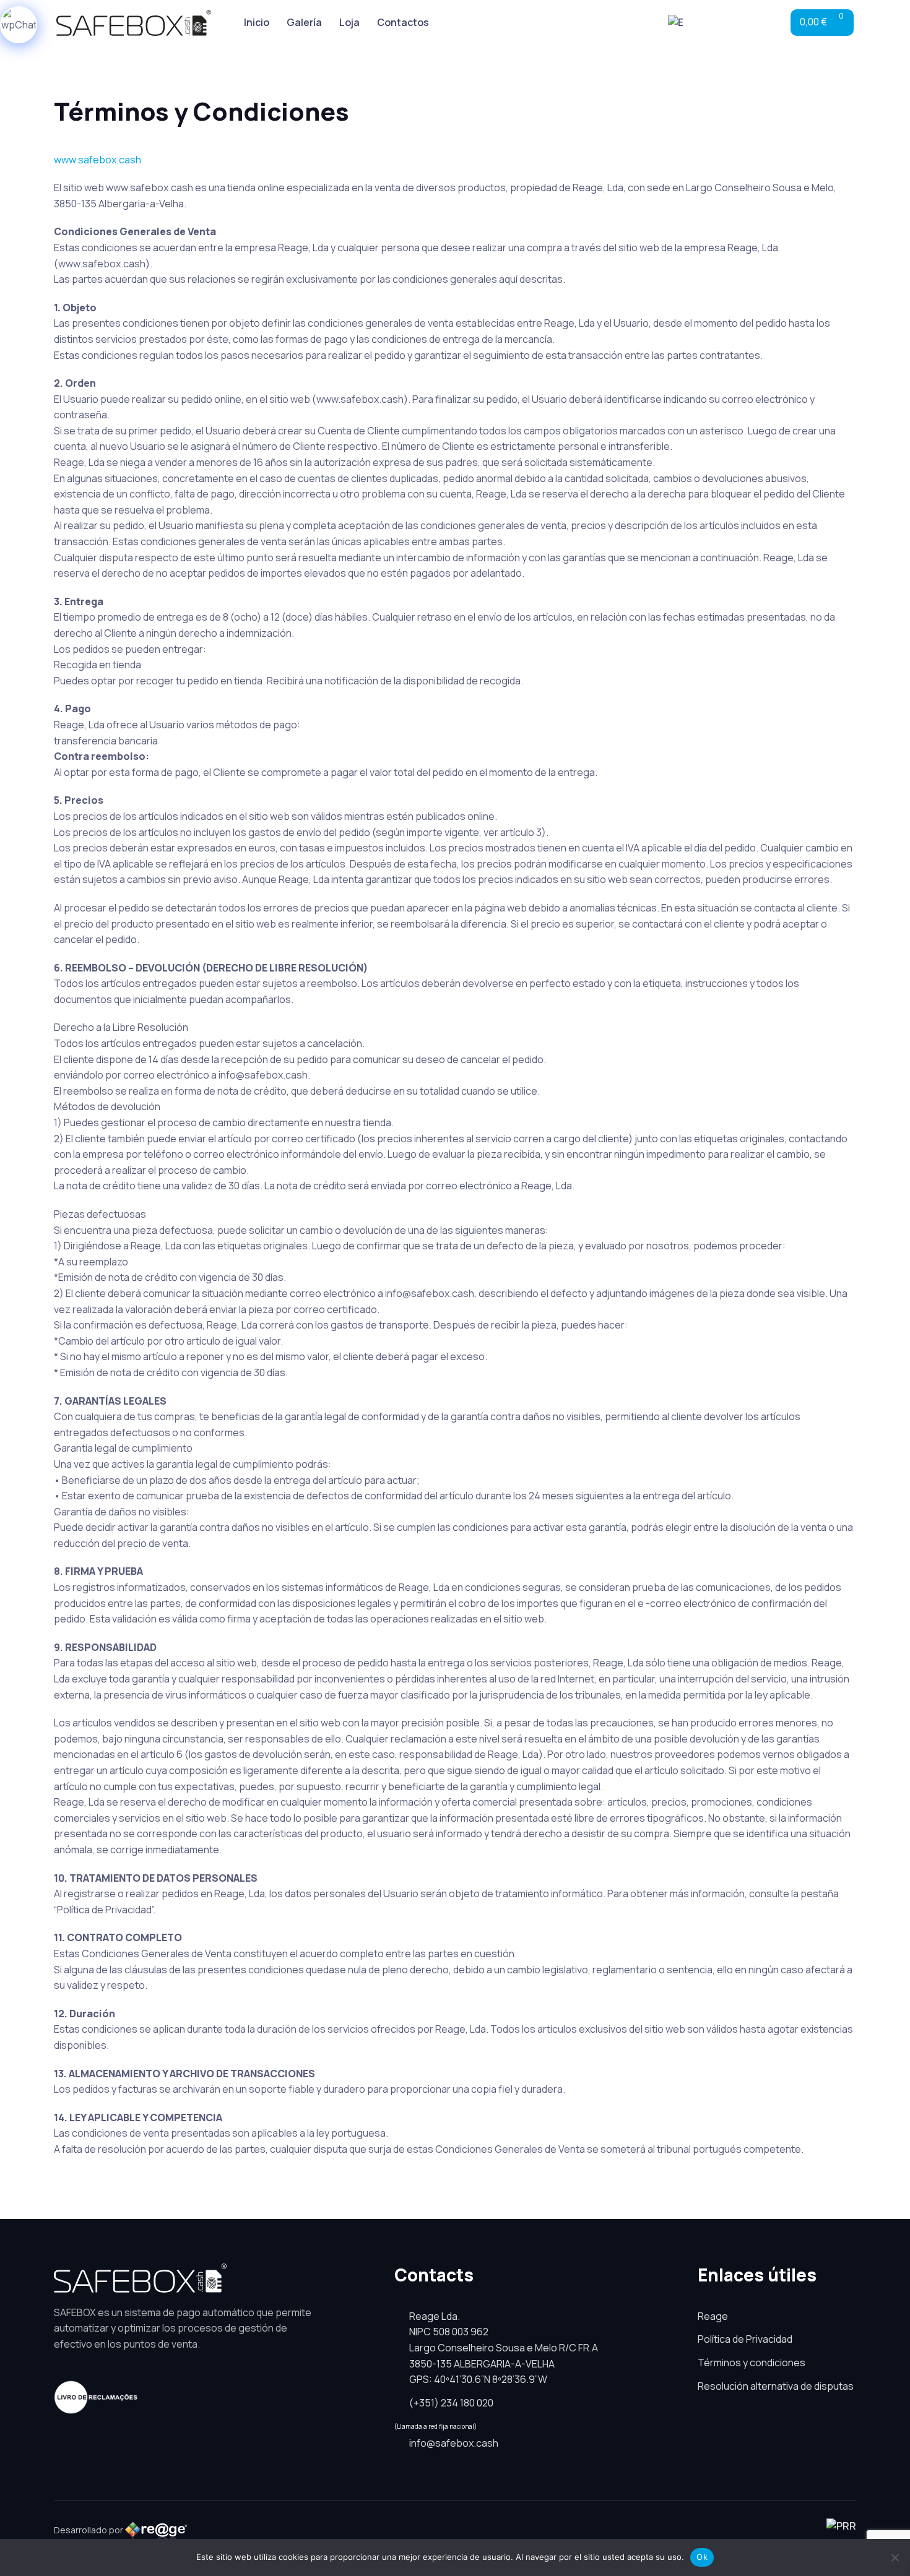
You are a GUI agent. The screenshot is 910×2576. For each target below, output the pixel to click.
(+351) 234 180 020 (451, 2403)
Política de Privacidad (745, 2339)
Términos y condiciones (752, 2363)
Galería (304, 22)
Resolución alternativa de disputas (776, 2386)
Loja (349, 22)
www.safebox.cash (97, 160)
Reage (713, 2316)
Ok (702, 2557)
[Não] (895, 2557)
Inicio (257, 22)
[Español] (680, 23)
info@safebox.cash (454, 2443)
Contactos (403, 22)
